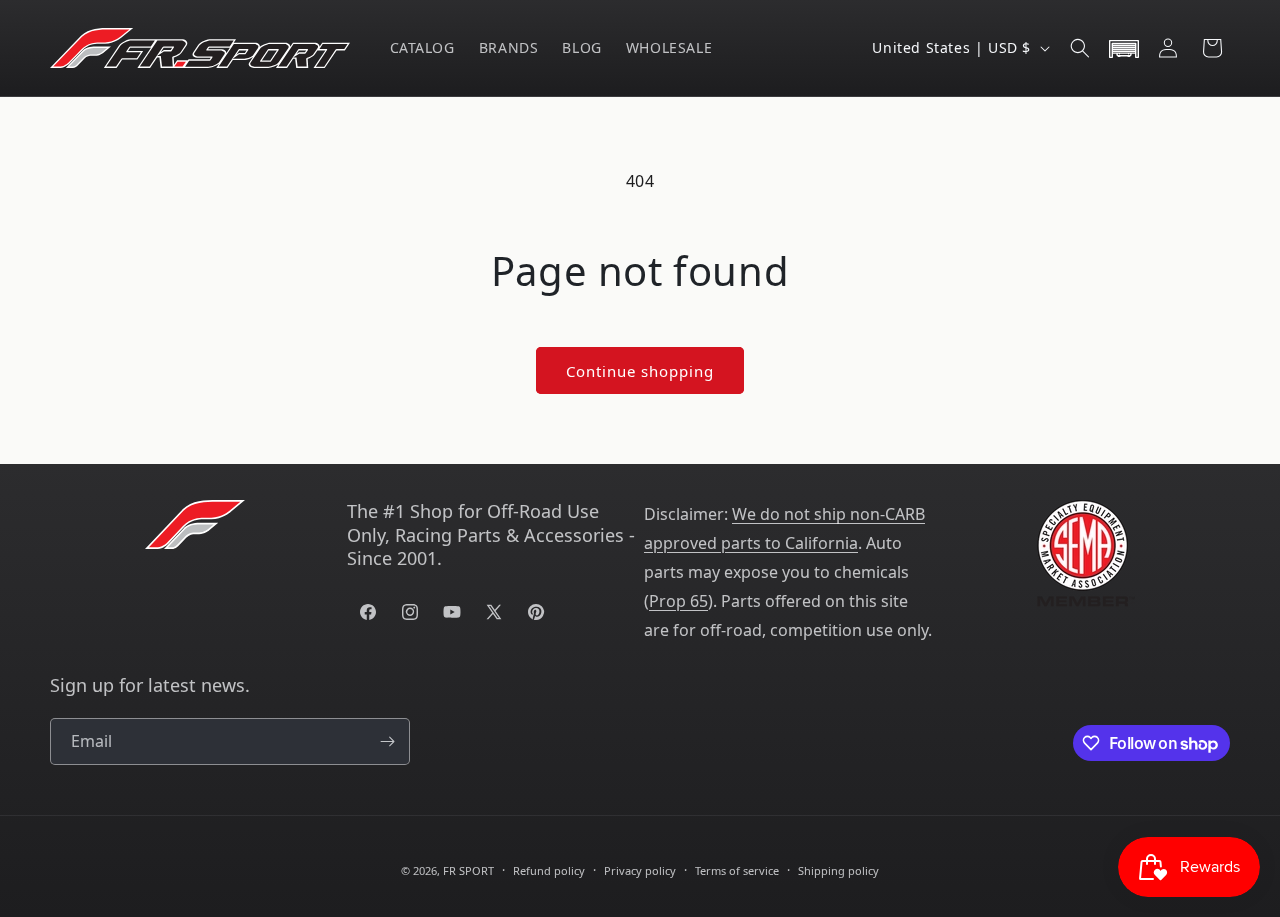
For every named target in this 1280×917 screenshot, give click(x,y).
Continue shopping (640, 371)
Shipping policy (838, 870)
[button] (1080, 48)
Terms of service (737, 870)
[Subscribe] (387, 741)
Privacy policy (640, 870)
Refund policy (549, 870)
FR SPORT (468, 870)
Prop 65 (678, 601)
